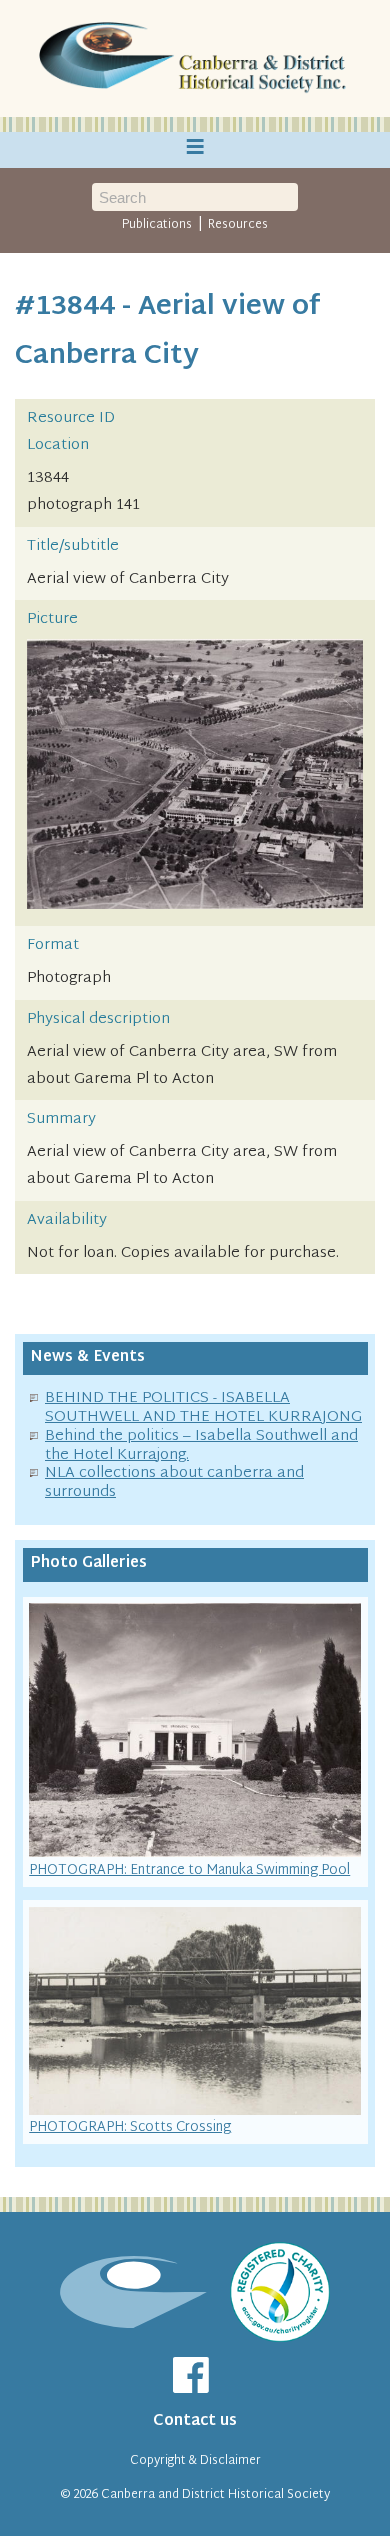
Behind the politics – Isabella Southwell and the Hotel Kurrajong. (201, 1446)
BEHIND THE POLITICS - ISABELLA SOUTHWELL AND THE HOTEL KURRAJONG (203, 1408)
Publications (157, 225)
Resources (238, 225)
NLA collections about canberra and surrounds (174, 1483)
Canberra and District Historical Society (215, 2495)
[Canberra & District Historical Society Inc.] (195, 59)
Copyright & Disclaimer (195, 2461)
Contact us (195, 2421)
